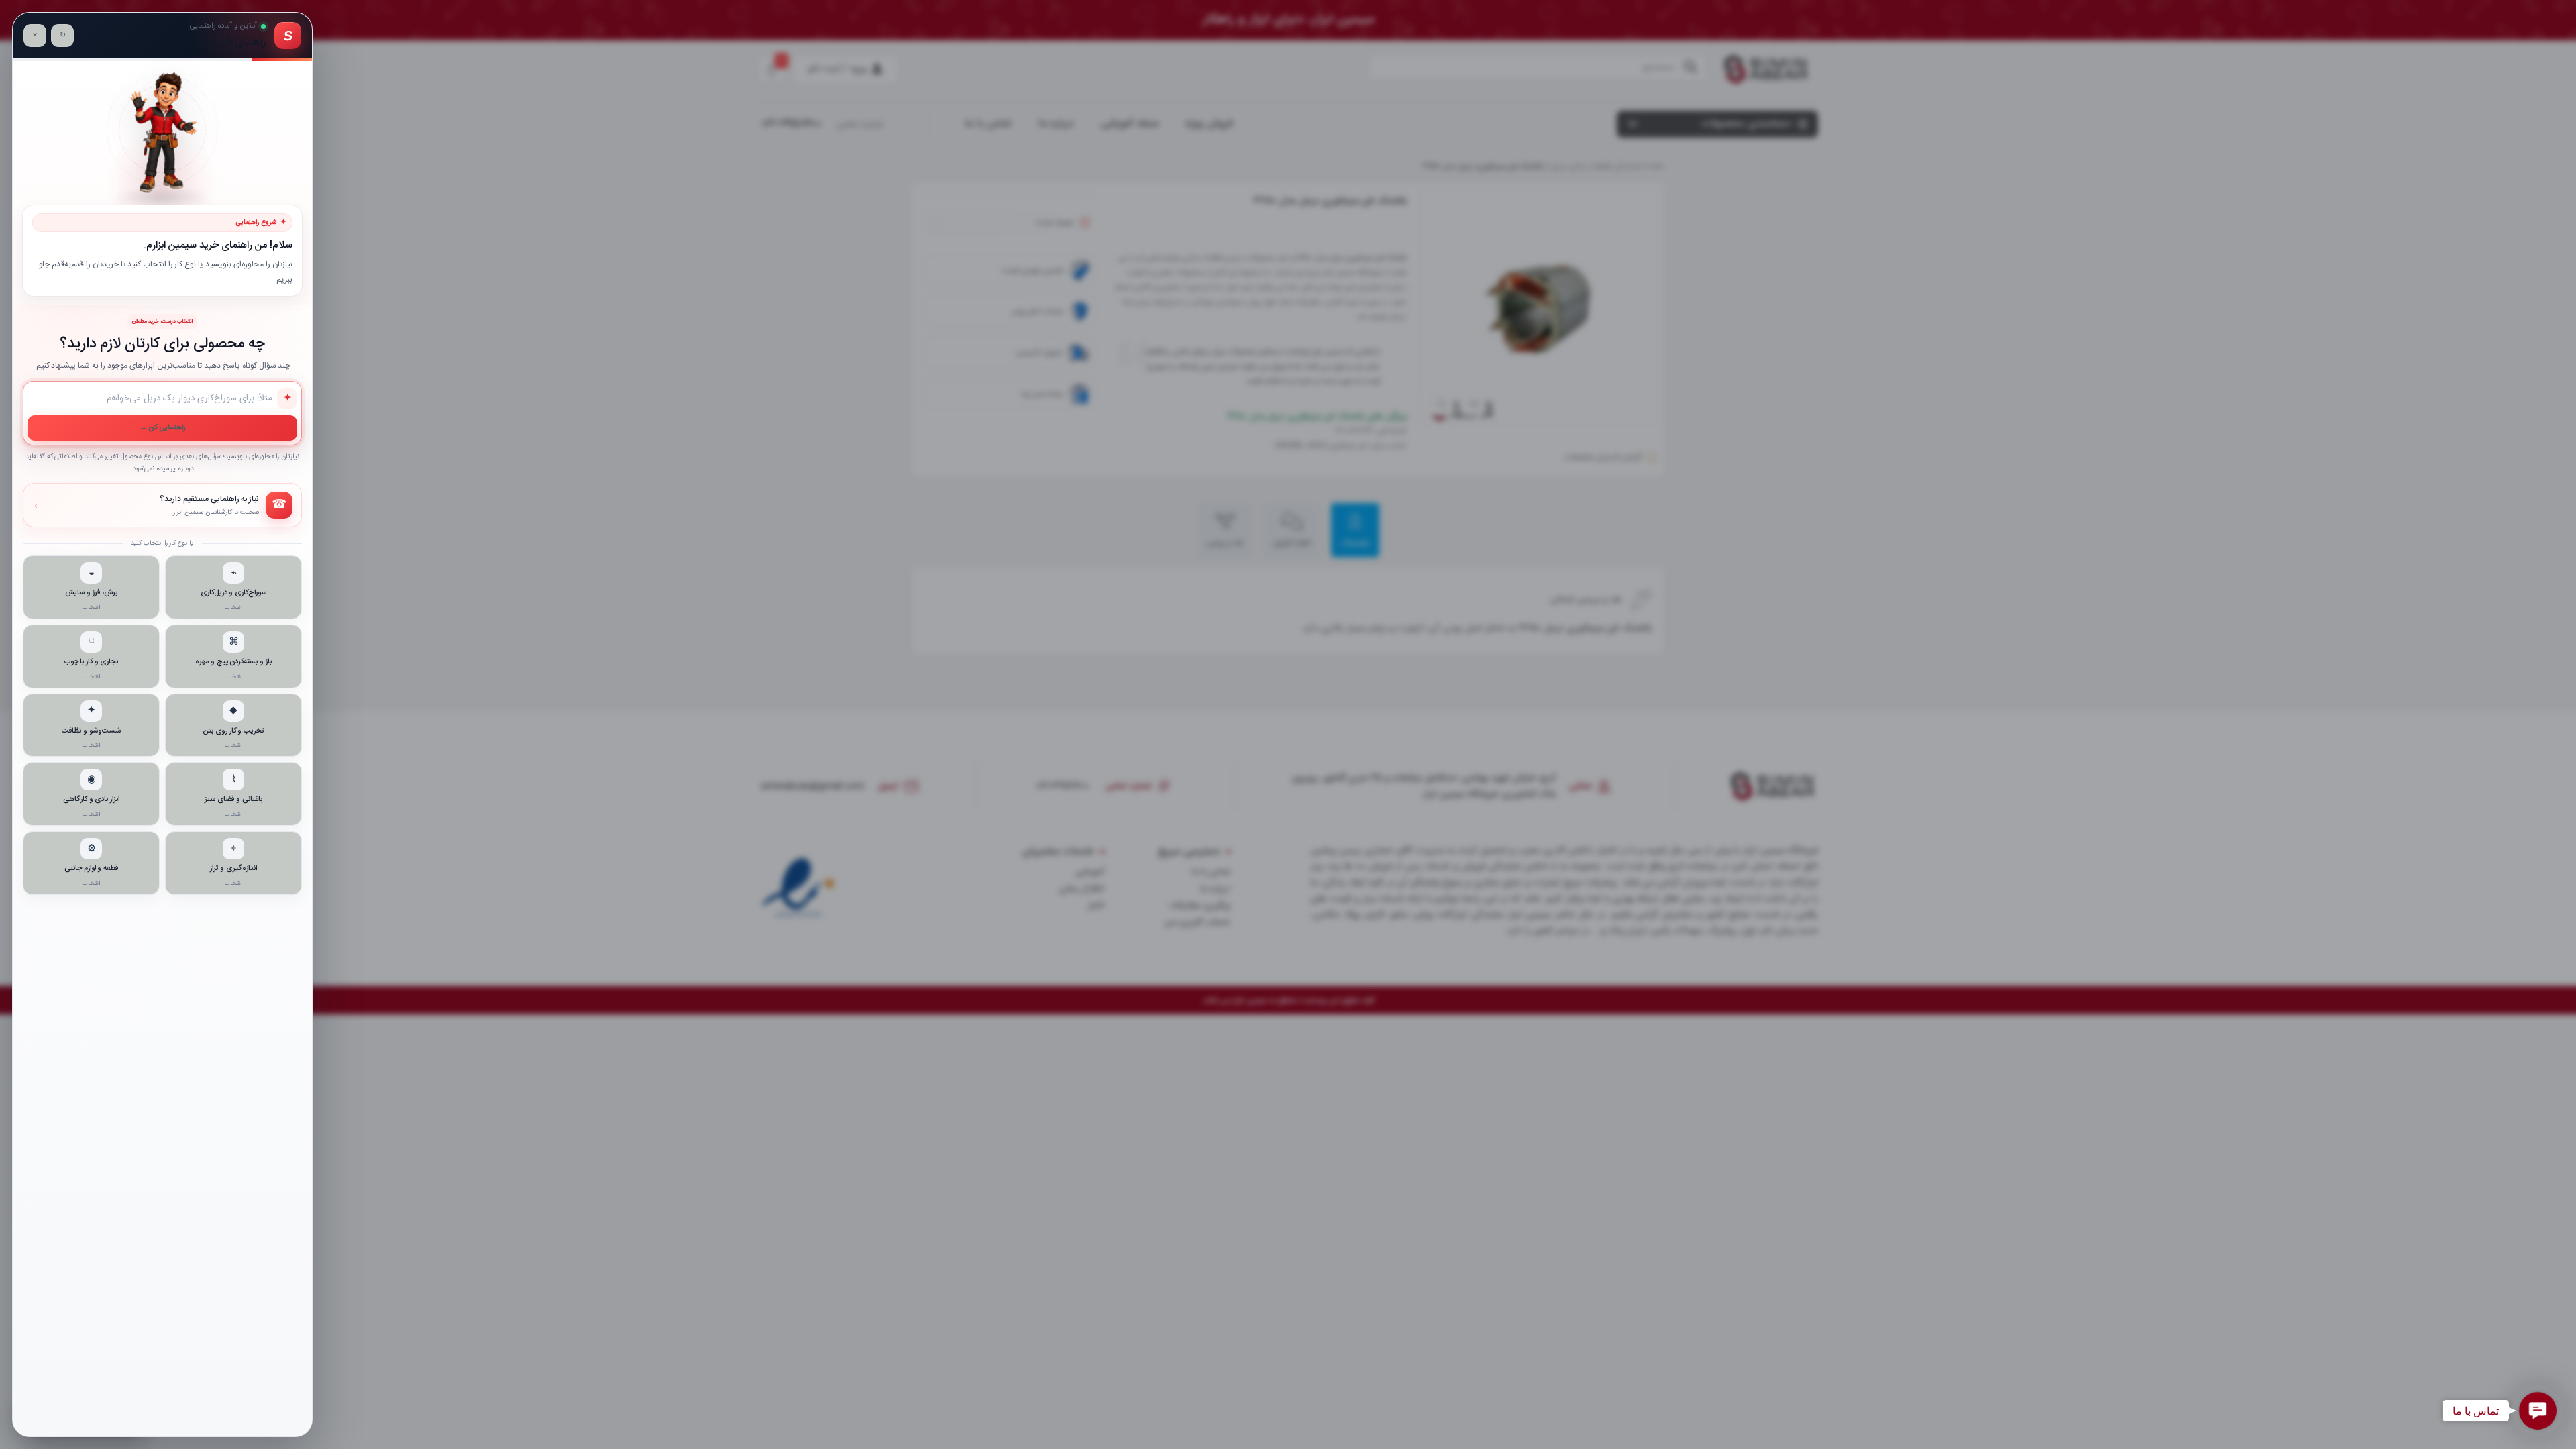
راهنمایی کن (163, 428)
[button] (2538, 1411)
